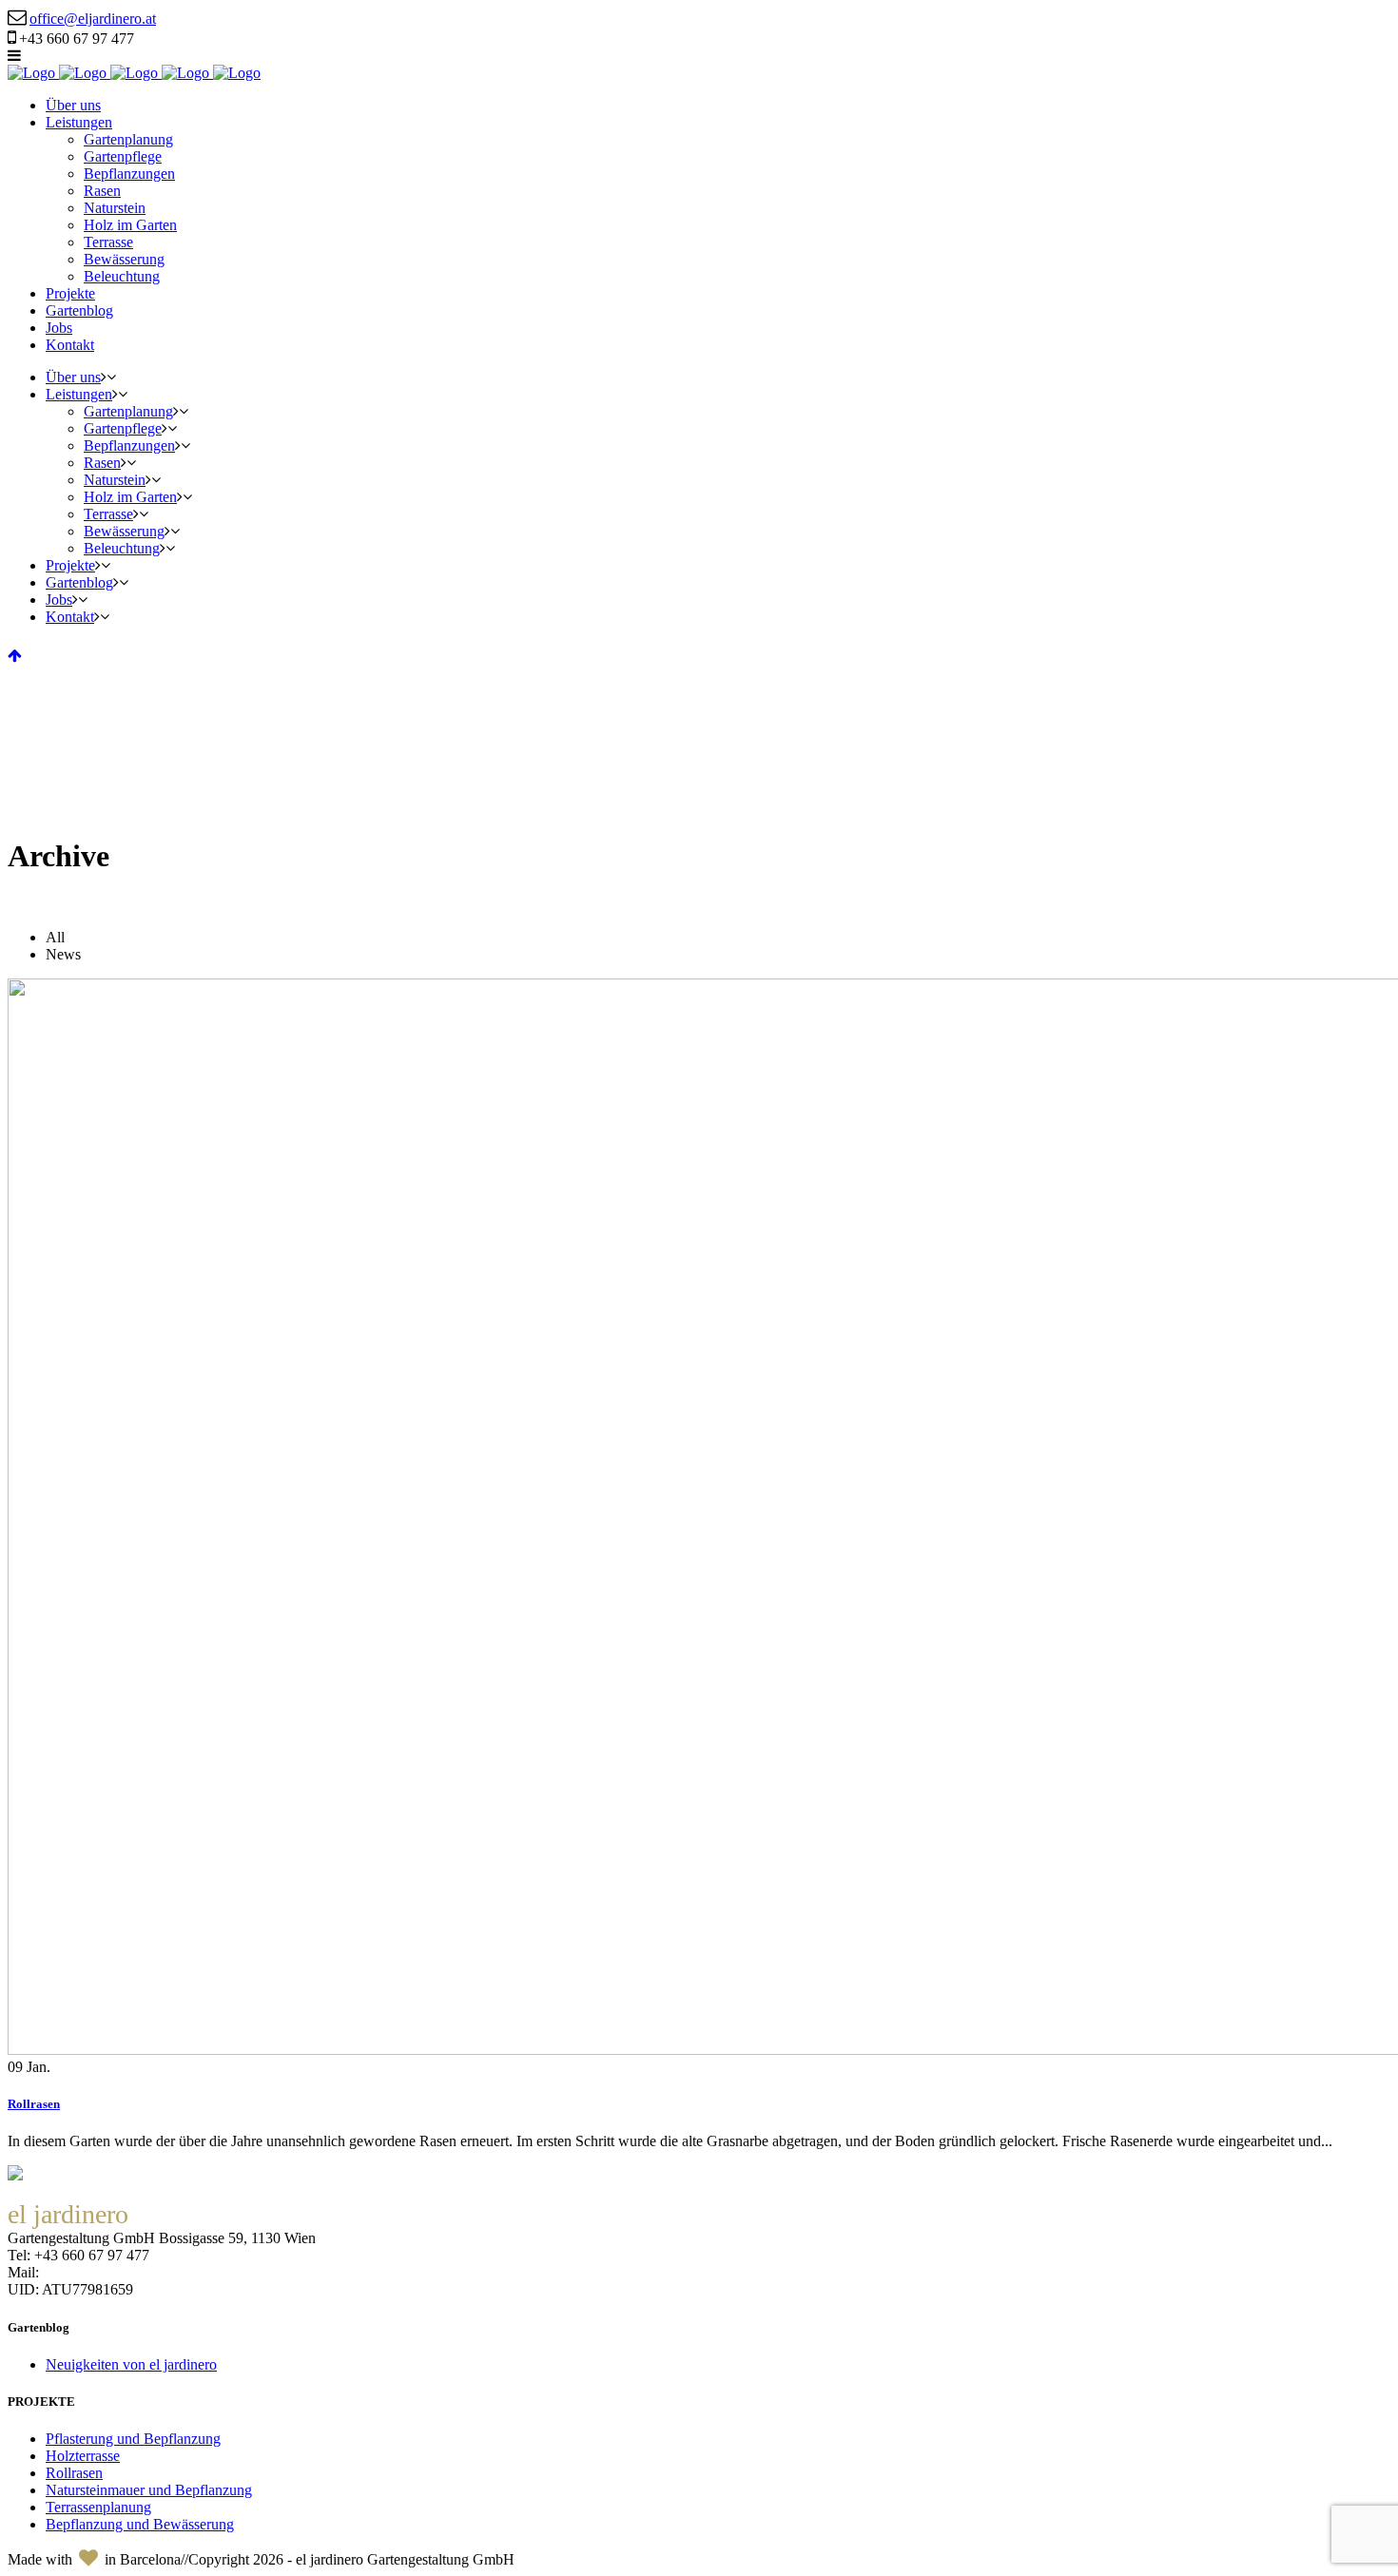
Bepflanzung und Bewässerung (140, 2524)
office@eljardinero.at (93, 19)
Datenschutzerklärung (203, 2289)
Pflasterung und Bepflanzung (133, 2439)
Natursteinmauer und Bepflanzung (149, 2490)
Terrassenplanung (98, 2507)
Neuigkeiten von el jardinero (131, 2364)
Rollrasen (34, 2104)
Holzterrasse (83, 2456)
